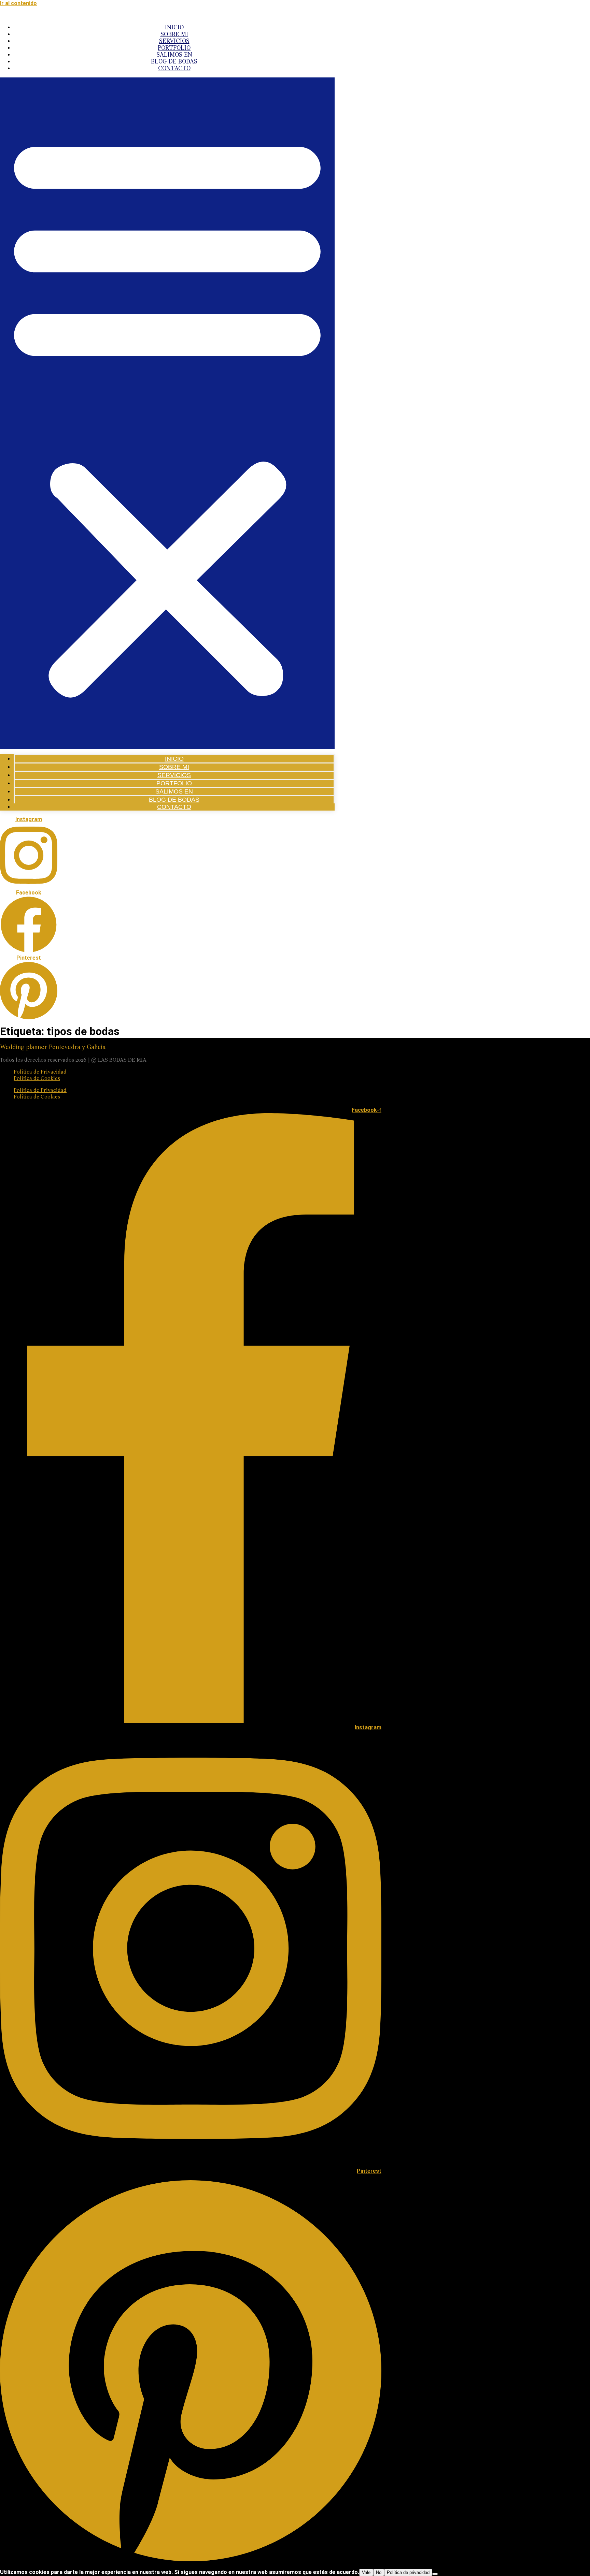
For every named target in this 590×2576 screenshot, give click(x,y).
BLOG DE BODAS (174, 62)
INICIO (174, 28)
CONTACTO (174, 69)
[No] (435, 2574)
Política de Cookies (37, 1079)
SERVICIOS (174, 42)
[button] (167, 413)
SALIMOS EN (174, 55)
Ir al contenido (18, 3)
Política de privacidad (408, 2572)
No (379, 2572)
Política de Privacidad (40, 1072)
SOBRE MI (174, 35)
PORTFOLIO (174, 48)
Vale (366, 2572)
